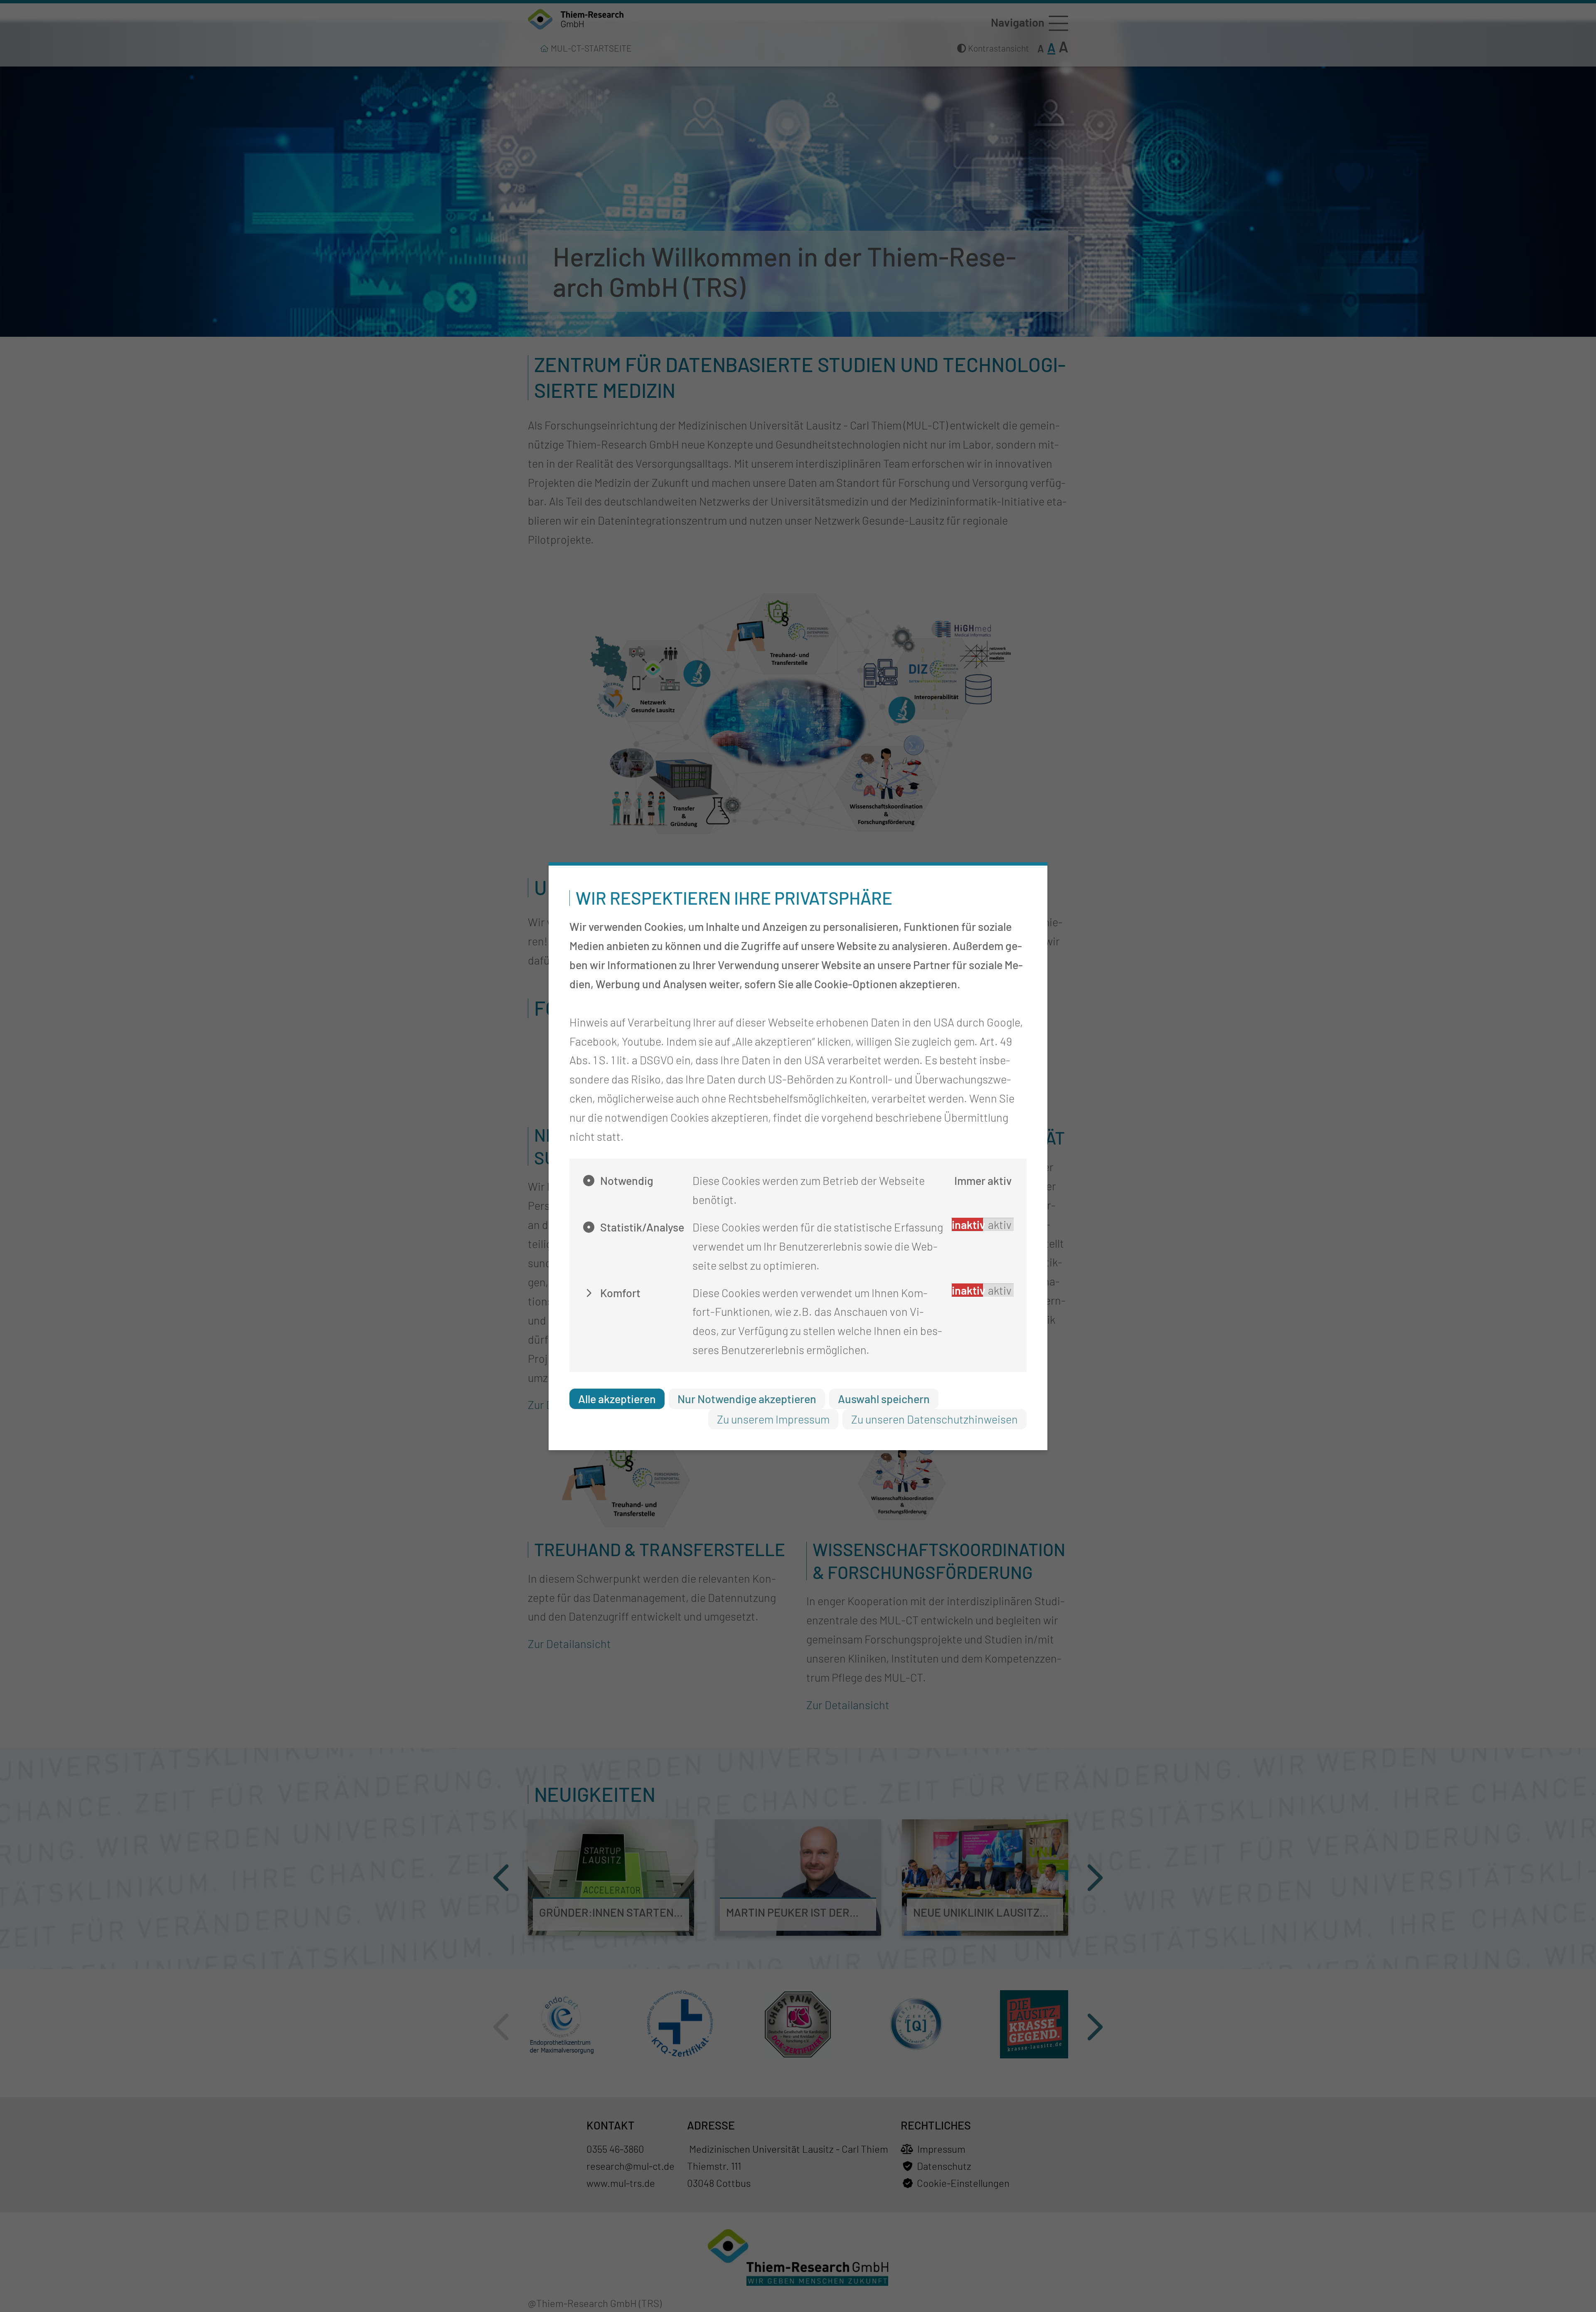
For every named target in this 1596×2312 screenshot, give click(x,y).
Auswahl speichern (884, 1399)
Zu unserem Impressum (773, 1419)
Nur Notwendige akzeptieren (747, 1399)
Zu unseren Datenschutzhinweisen (935, 1419)
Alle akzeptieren (617, 1399)
